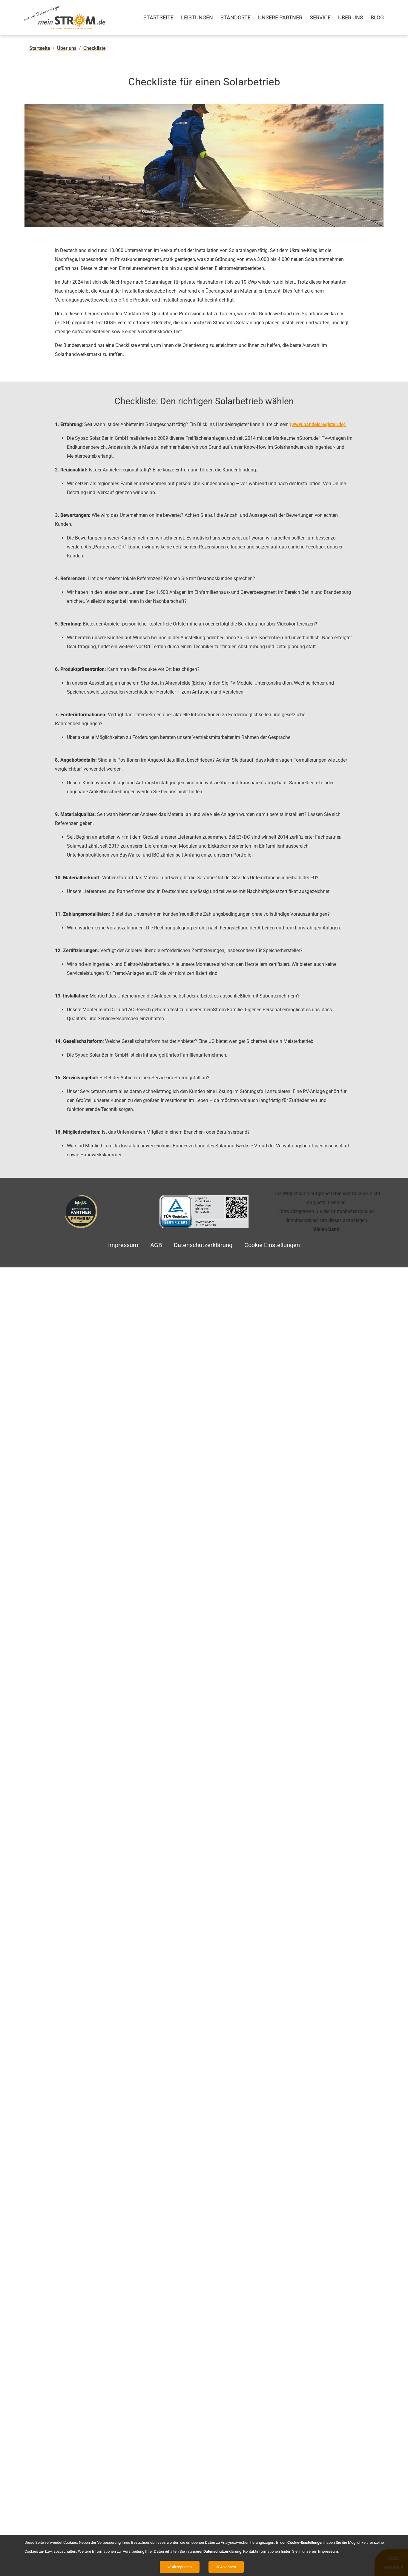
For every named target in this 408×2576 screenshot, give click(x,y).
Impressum (123, 1245)
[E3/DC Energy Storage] (81, 1212)
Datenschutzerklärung (203, 1245)
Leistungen (197, 17)
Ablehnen (228, 2567)
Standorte (236, 17)
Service (320, 17)
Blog (377, 17)
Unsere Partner (280, 17)
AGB (156, 1245)
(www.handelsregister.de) (318, 424)
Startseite (158, 17)
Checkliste (95, 48)
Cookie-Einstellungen (305, 2542)
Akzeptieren (181, 2567)
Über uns (351, 17)
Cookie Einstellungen (272, 1245)
